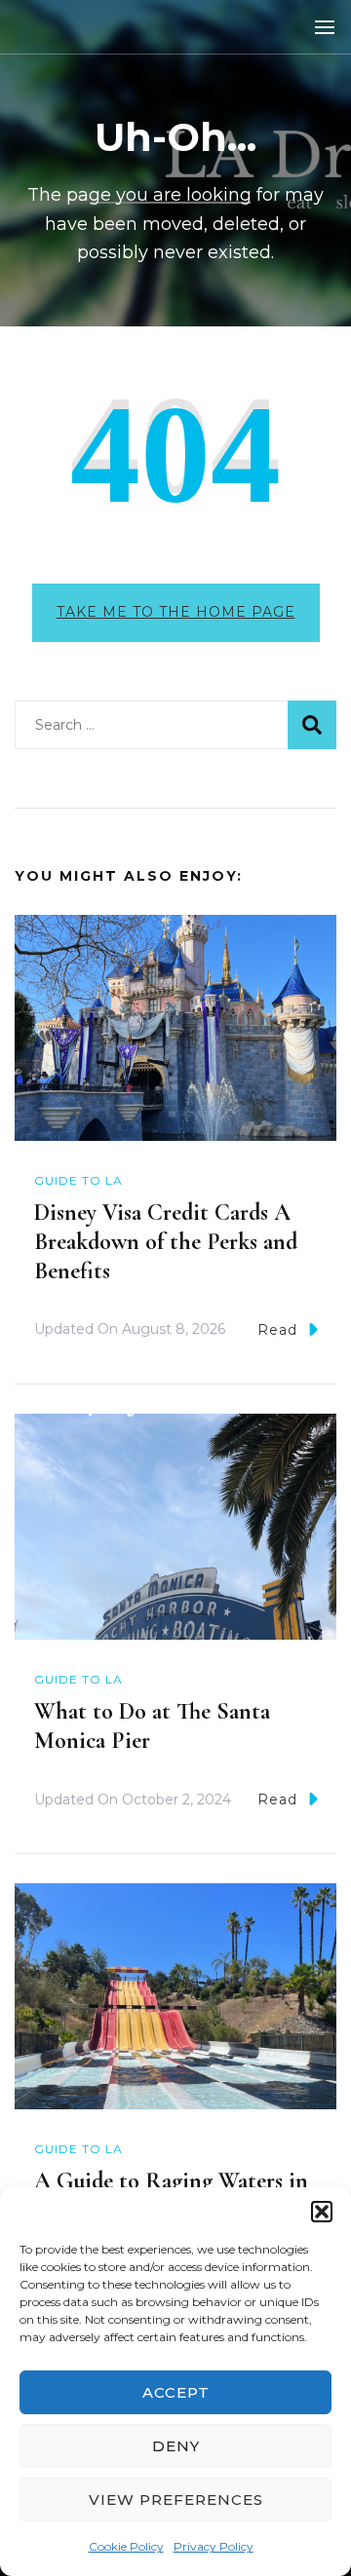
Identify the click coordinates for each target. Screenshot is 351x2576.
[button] (322, 2212)
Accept (176, 2392)
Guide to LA (78, 1180)
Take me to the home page (176, 612)
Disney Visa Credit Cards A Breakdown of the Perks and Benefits (166, 1242)
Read (277, 1330)
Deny (176, 2446)
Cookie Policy (126, 2546)
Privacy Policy (214, 2546)
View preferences (176, 2500)
